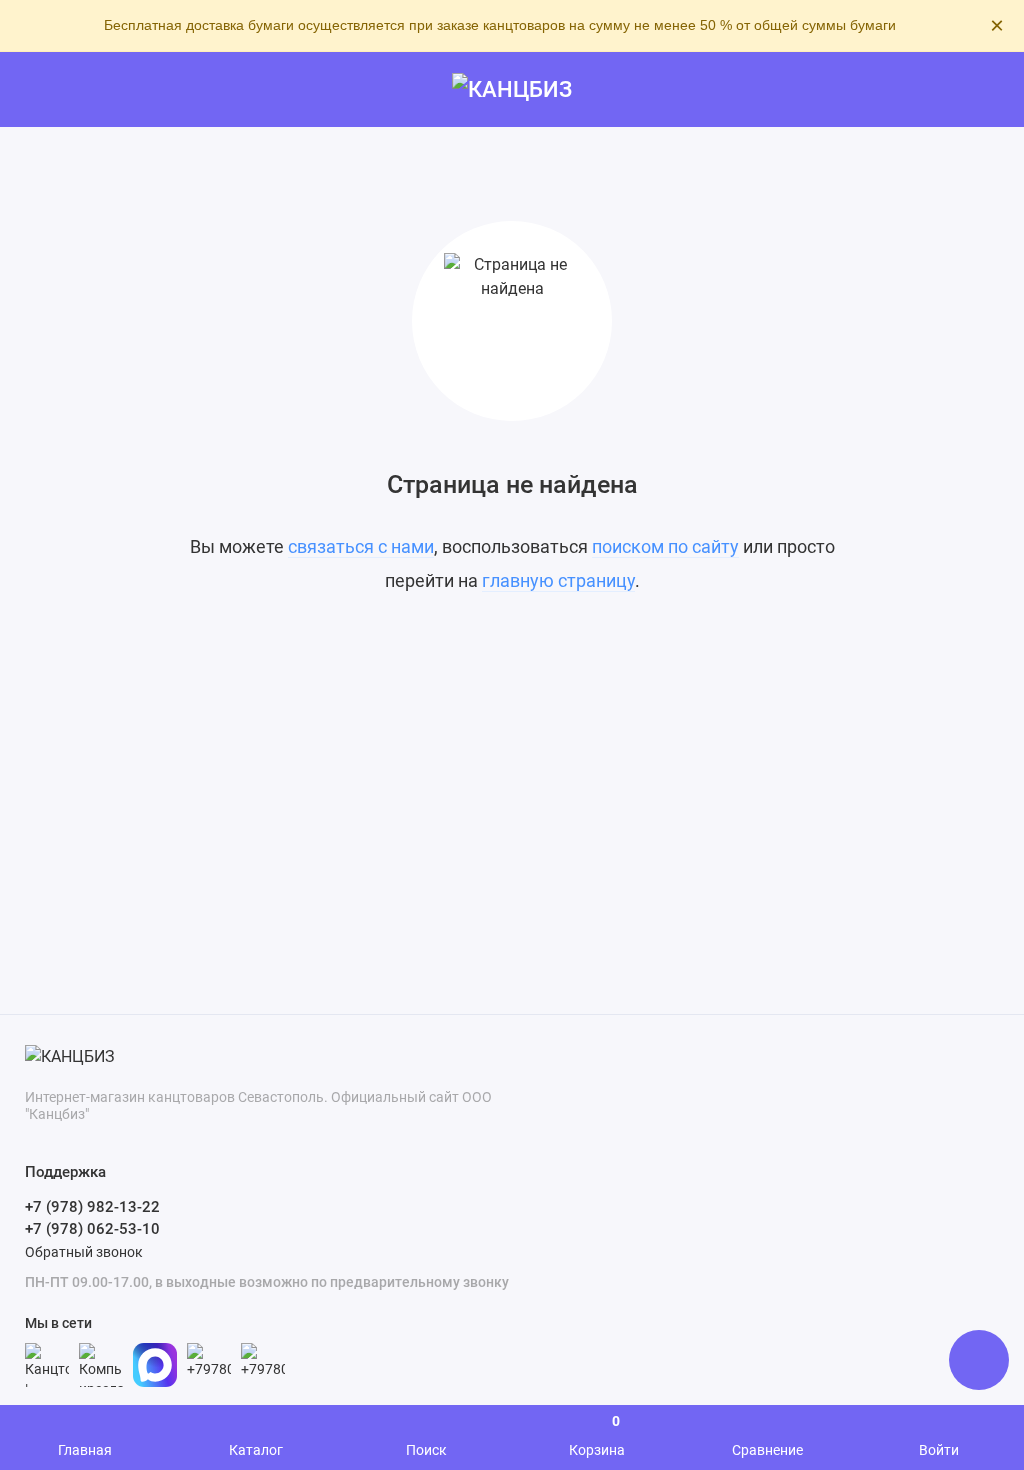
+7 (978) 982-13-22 (92, 1207)
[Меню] (37, 89)
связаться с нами (361, 546)
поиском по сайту (665, 546)
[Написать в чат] (979, 1360)
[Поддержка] (986, 89)
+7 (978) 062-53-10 (92, 1229)
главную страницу (558, 580)
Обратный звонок (84, 1252)
